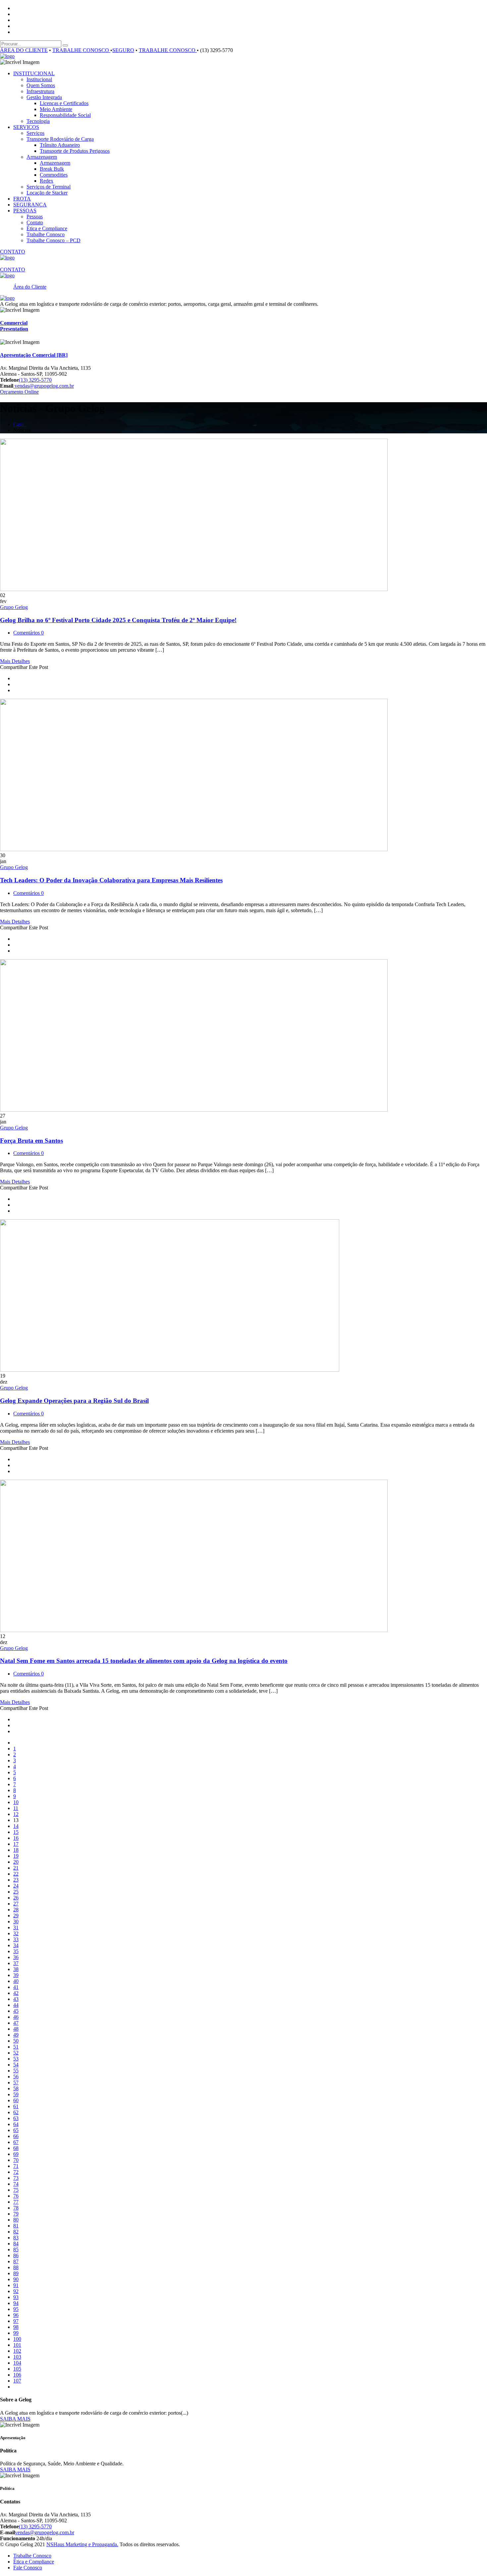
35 (16, 1951)
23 (16, 1880)
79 (16, 2214)
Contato (35, 222)
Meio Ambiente (56, 109)
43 (16, 1999)
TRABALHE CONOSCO (81, 50)
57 (16, 2083)
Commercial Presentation (14, 326)
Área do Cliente (30, 287)
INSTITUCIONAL (34, 73)
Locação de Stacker (47, 193)
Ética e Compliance (47, 228)
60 (16, 2100)
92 (16, 2291)
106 (17, 2375)
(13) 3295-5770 (35, 380)
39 (16, 1975)
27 (16, 1904)
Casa (20, 424)
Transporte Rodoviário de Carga (60, 139)
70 (16, 2160)
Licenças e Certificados (64, 103)
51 (16, 2047)
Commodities (54, 175)
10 (16, 1802)
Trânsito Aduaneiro (60, 145)
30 (16, 1921)
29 (16, 1916)
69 (16, 2154)
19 (16, 1856)
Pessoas (35, 217)
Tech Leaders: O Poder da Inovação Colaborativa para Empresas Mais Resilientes (111, 880)
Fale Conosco (28, 2568)
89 (16, 2273)
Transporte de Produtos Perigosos (75, 151)
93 (16, 2297)
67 (16, 2142)
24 (16, 1886)
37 (16, 1963)
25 (16, 1892)
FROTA (22, 199)
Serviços (35, 133)
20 (16, 1862)
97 (16, 2321)
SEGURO (123, 50)
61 (16, 2106)
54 (16, 2065)
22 (16, 1874)
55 (16, 2071)
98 (16, 2327)
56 (16, 2077)
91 (16, 2285)
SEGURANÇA (30, 205)
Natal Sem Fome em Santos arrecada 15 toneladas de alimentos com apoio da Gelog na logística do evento (144, 1661)
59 (16, 2094)
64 (16, 2124)
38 (16, 1969)
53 (16, 2059)
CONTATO (13, 252)
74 (16, 2184)
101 (17, 2345)
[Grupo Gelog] (7, 56)
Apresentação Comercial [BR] (34, 355)
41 (16, 1987)
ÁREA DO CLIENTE (24, 50)
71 (16, 2166)
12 (16, 1814)
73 (16, 2178)
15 (16, 1832)
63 (16, 2118)
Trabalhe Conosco (46, 234)
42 (16, 1993)
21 (16, 1868)
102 (17, 2351)
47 (16, 2023)
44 (16, 2005)
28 (16, 1910)
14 (16, 1826)
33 (16, 1939)
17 (16, 1844)
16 (16, 1838)
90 (16, 2279)
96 (16, 2315)
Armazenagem (42, 157)
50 (16, 2041)
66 (16, 2136)
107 (17, 2381)
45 (16, 2011)
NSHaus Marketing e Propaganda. (82, 2544)
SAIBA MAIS (15, 2419)
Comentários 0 (28, 633)
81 (16, 2226)
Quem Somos (41, 85)
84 (16, 2244)
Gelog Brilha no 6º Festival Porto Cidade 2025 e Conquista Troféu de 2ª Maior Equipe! (118, 620)
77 (16, 2202)
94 (16, 2303)
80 (16, 2220)
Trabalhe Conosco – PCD (54, 240)
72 (16, 2172)
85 (16, 2249)
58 (16, 2088)
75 (16, 2190)
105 (17, 2369)
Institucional (39, 79)
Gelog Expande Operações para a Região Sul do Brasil (74, 1401)
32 (16, 1933)
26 (16, 1898)
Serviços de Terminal (49, 187)
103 (17, 2357)
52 (16, 2053)
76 (16, 2196)
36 (16, 1957)
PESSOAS (25, 211)
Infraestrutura (40, 91)
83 (16, 2238)
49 (16, 2035)
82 (16, 2232)
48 (16, 2029)
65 (16, 2130)
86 (16, 2255)
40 (16, 1981)
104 (17, 2363)
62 (16, 2112)
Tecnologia (38, 121)
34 (16, 1945)
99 (16, 2333)
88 (16, 2267)
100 (17, 2339)
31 (16, 1927)
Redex (47, 181)
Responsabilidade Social (65, 115)
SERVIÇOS (26, 127)
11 (16, 1808)
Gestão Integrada (44, 97)
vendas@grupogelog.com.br (44, 386)
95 (16, 2309)
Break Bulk (52, 169)
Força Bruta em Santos (31, 1141)
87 (16, 2261)
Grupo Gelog (14, 607)
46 (16, 2017)
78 (16, 2208)
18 (16, 1850)
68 (16, 2148)
